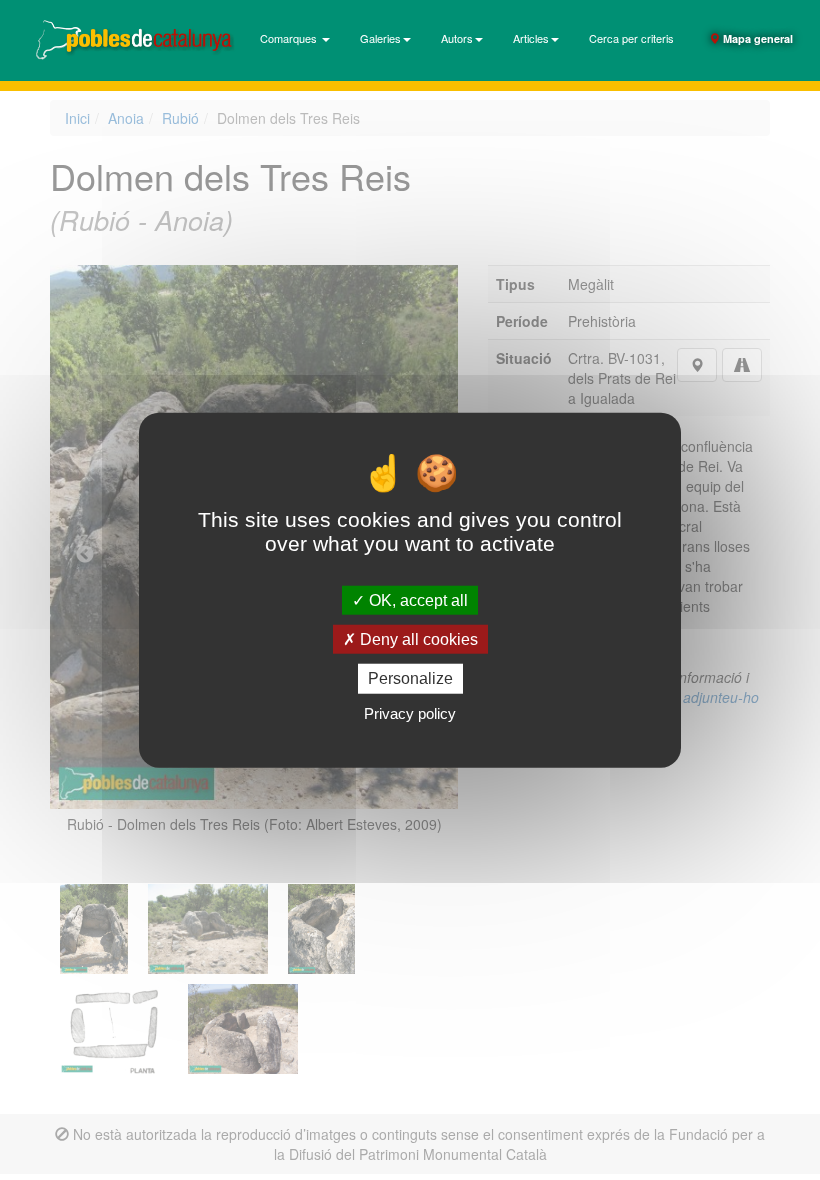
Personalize (410, 678)
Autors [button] (457, 38)
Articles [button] (531, 38)
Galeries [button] (380, 38)
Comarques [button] (290, 38)
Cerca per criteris (631, 38)
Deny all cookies (417, 639)
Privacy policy (410, 712)
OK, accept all (416, 600)
